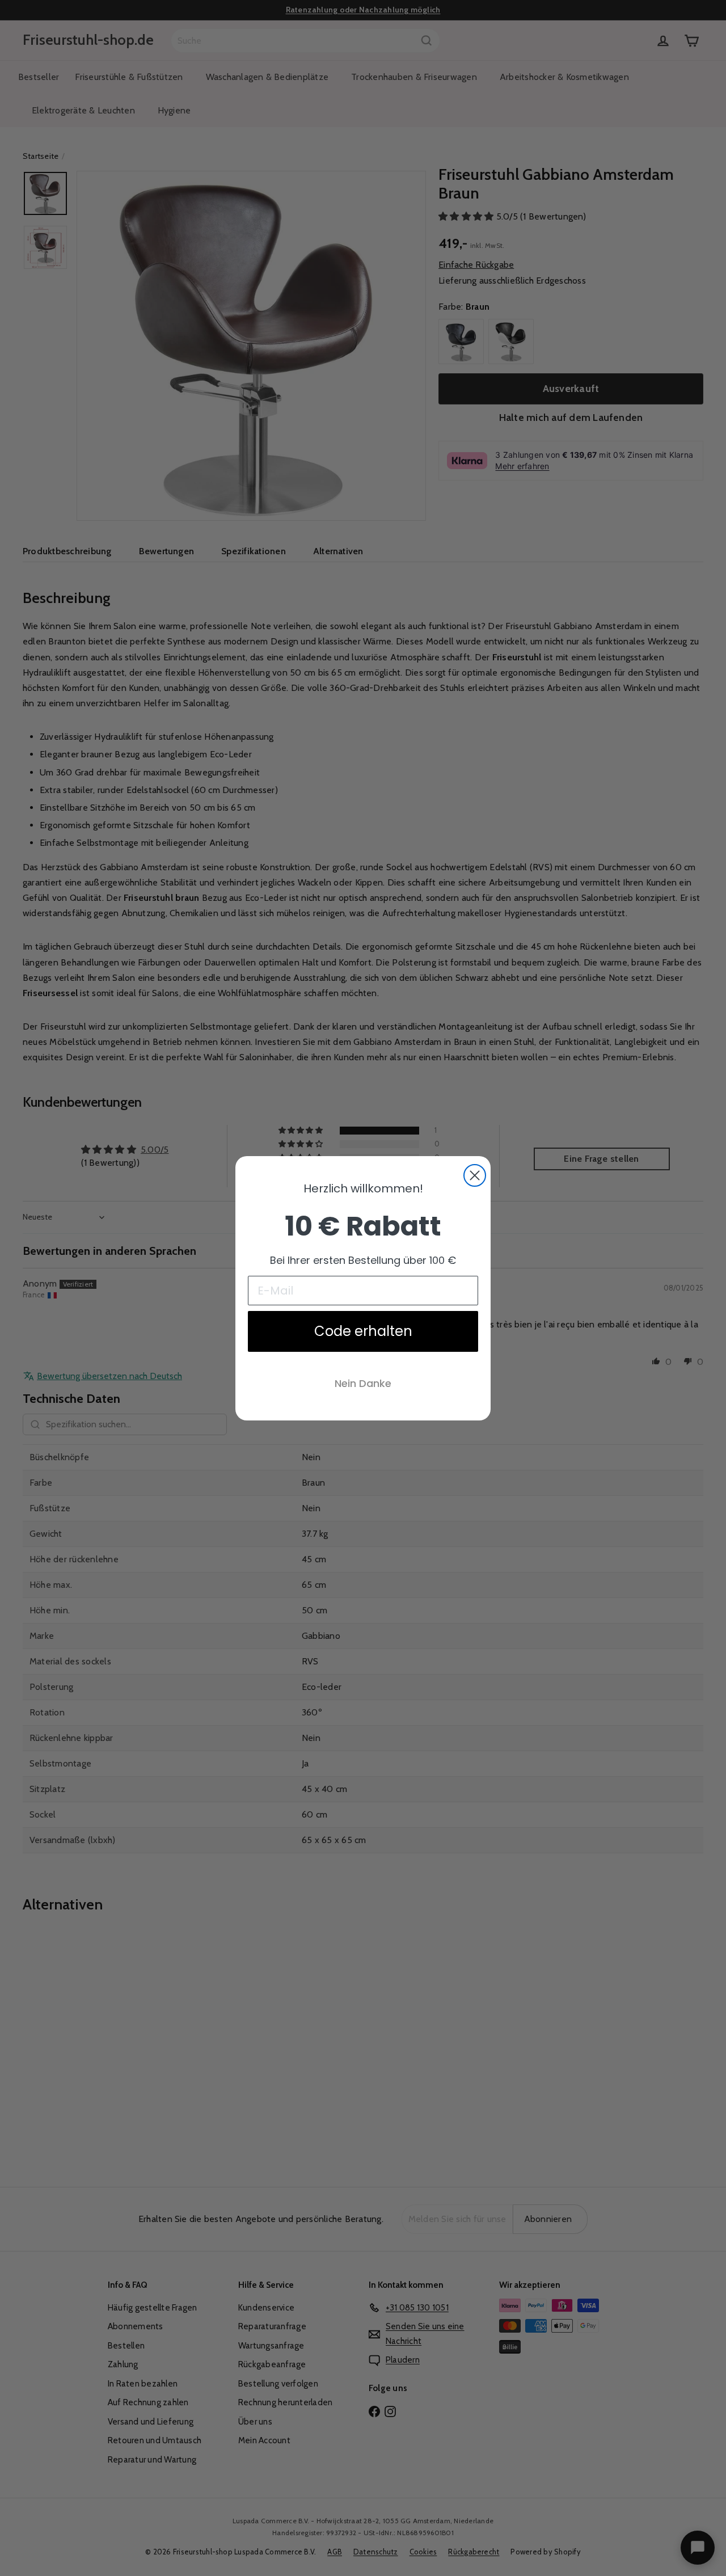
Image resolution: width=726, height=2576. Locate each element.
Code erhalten (363, 1331)
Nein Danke (363, 1383)
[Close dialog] (475, 1175)
